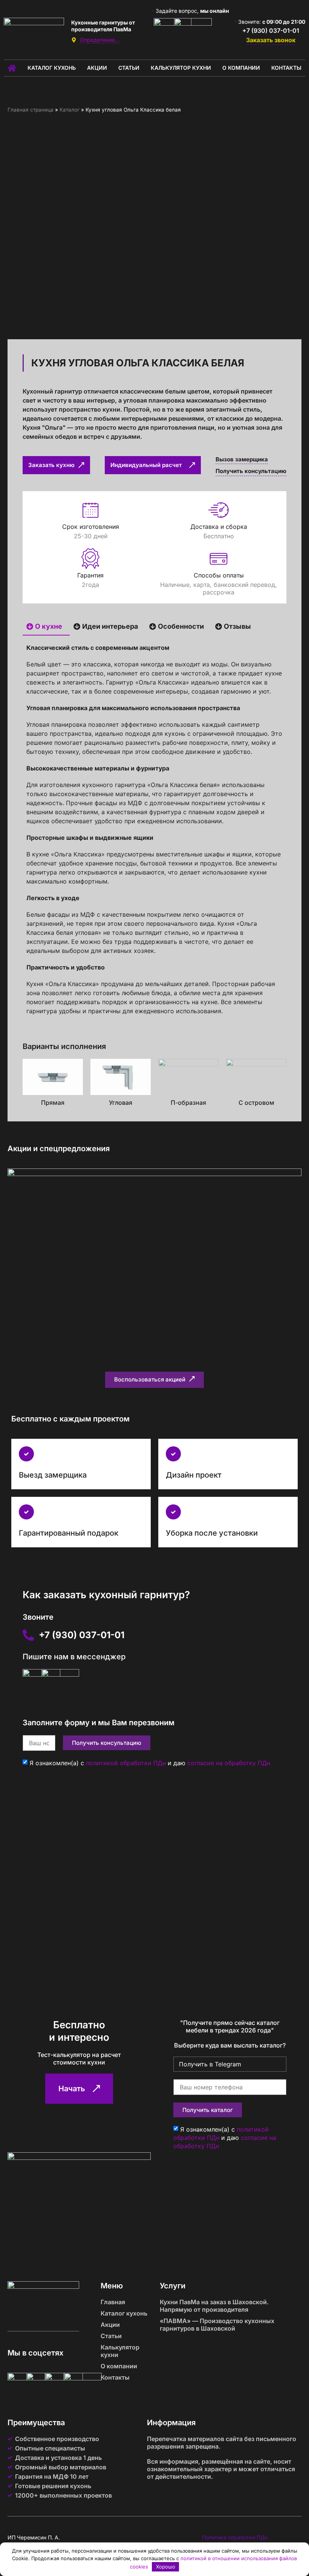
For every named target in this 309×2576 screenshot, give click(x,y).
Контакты (286, 68)
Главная (113, 2302)
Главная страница (31, 110)
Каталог (70, 110)
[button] (154, 1380)
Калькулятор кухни (181, 68)
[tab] (46, 627)
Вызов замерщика (242, 459)
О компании (241, 68)
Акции (97, 68)
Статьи (129, 68)
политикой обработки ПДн (126, 1763)
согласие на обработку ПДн (229, 1763)
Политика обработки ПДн (235, 2537)
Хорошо (166, 2567)
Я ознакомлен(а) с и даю (150, 1763)
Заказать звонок (271, 40)
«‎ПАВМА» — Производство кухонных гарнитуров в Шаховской (217, 2325)
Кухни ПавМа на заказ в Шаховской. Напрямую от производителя (214, 2306)
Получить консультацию (251, 471)
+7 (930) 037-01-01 (271, 31)
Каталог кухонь (52, 68)
